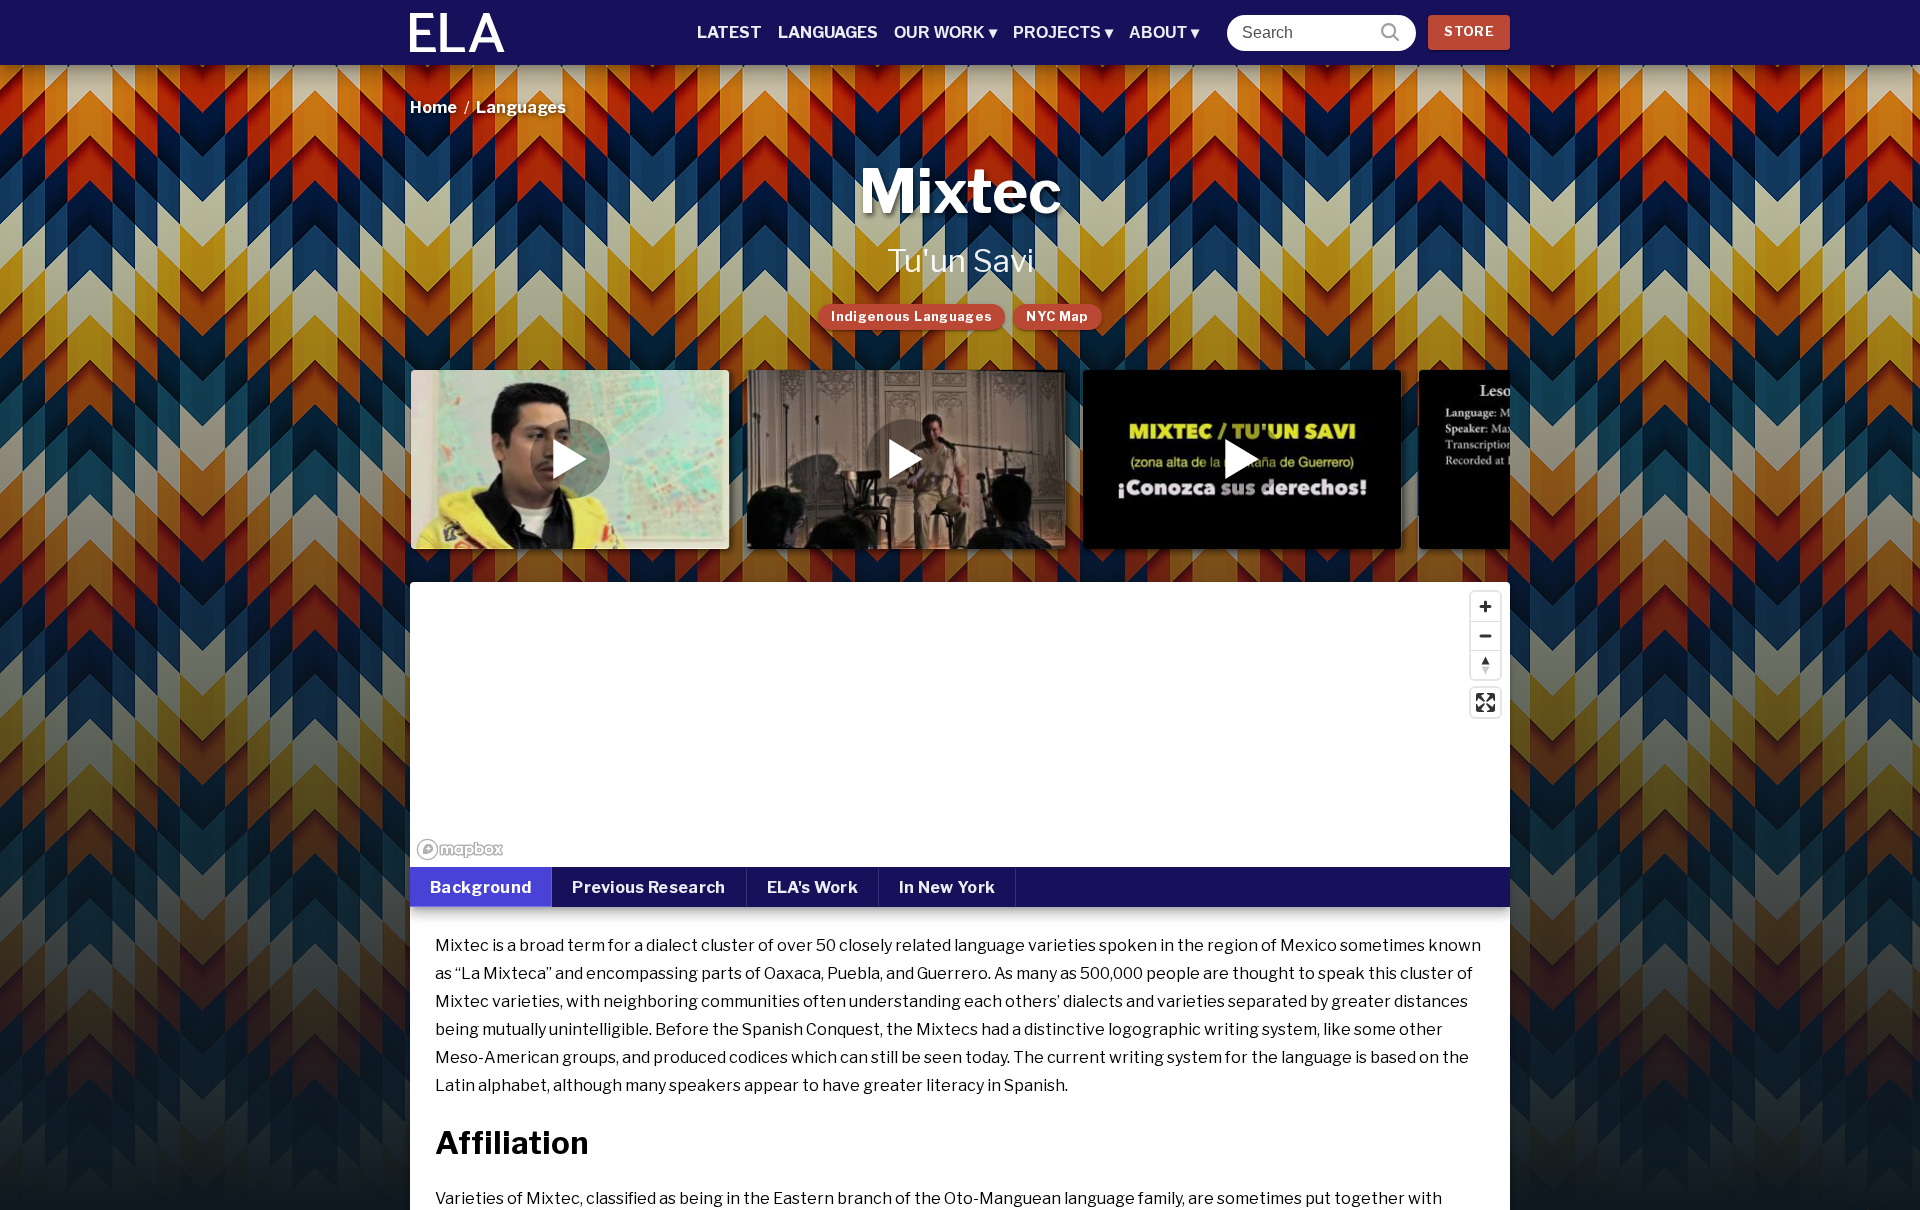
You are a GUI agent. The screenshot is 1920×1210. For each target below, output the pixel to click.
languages (521, 107)
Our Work (945, 32)
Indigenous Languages (911, 316)
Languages (828, 32)
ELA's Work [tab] (812, 887)
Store (1469, 31)
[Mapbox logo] (460, 849)
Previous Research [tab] (648, 887)
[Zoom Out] (1485, 635)
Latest (729, 32)
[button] (570, 459)
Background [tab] (480, 887)
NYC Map (1057, 316)
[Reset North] (1485, 664)
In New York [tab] (947, 887)
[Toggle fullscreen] (1485, 702)
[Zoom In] (1485, 606)
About (1164, 32)
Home (433, 107)
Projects (1063, 32)
